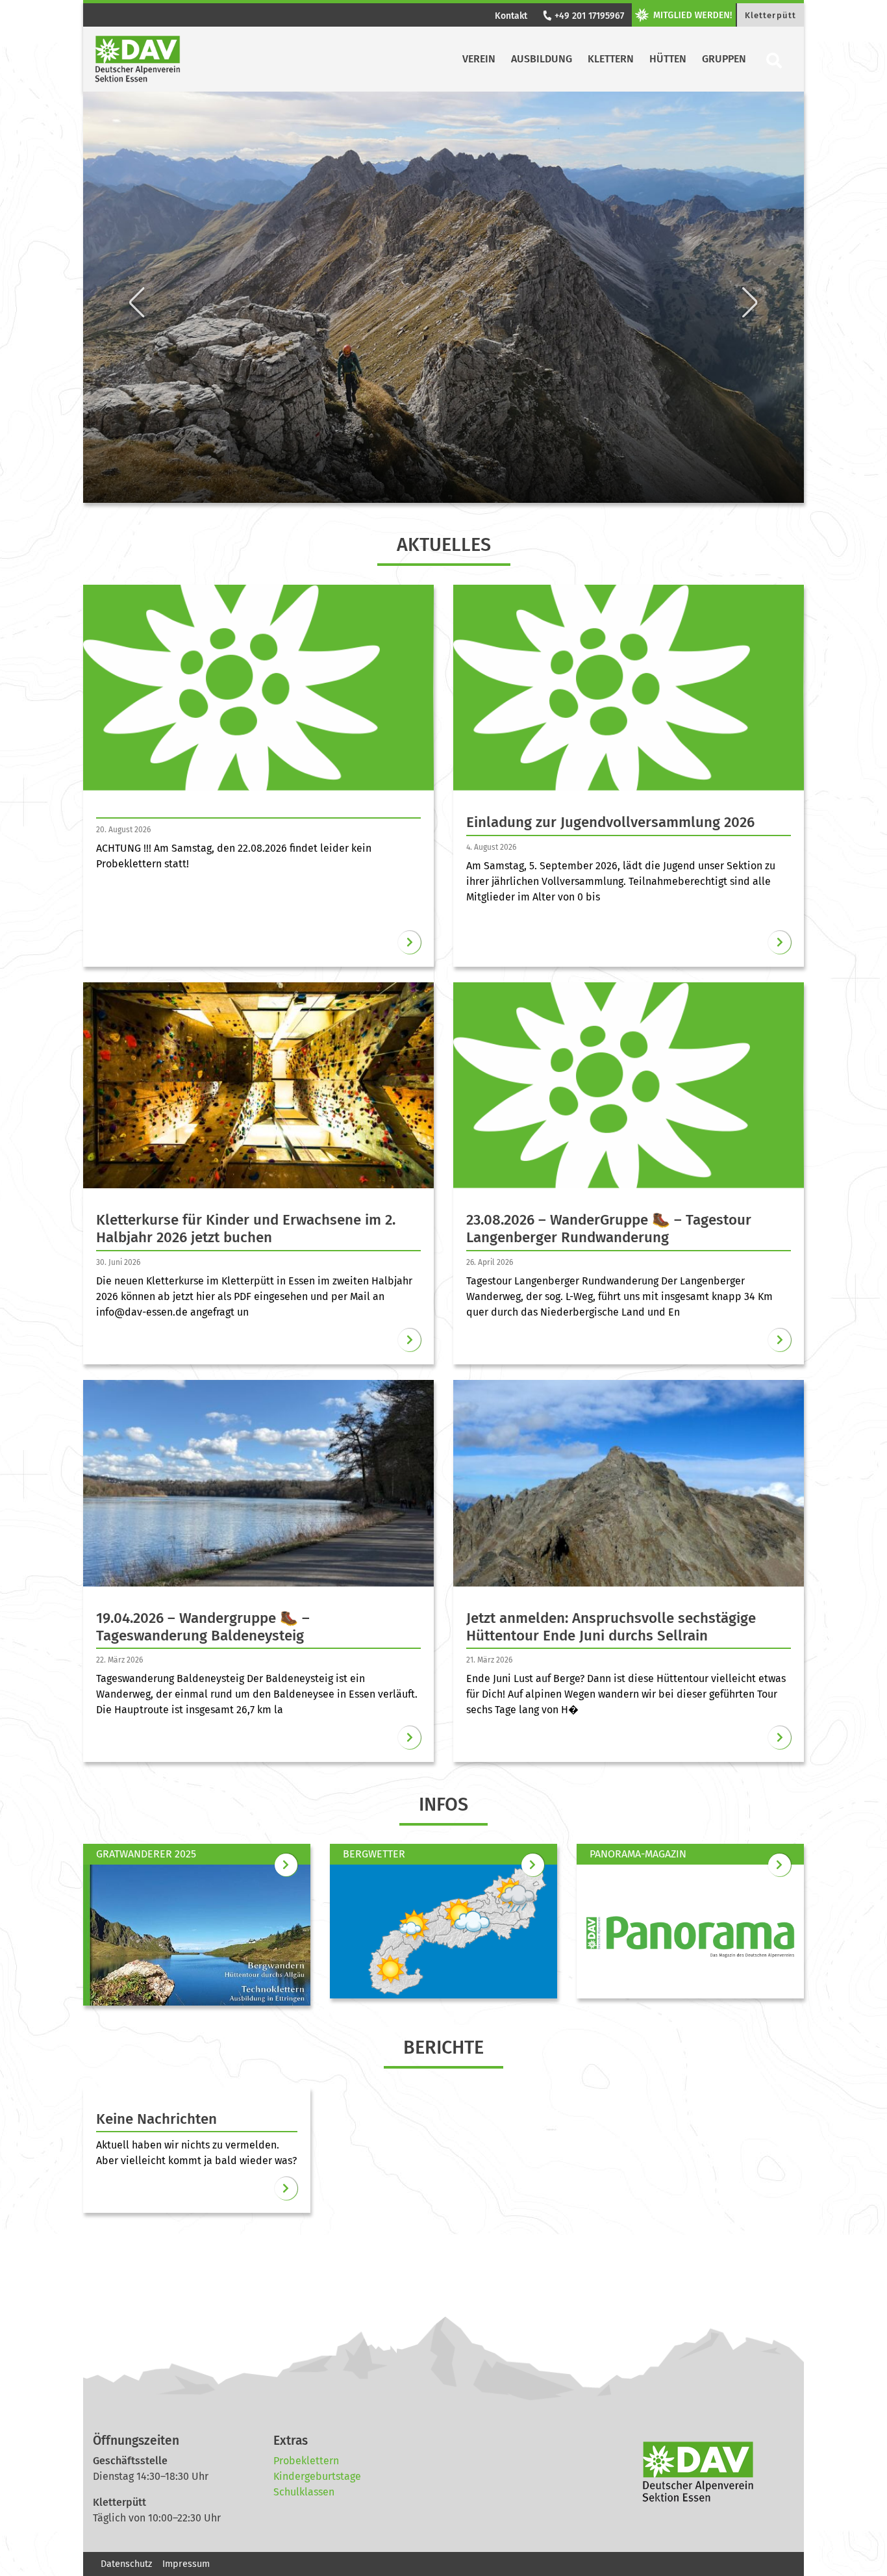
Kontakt (511, 16)
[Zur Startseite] (138, 59)
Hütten (668, 59)
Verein (479, 59)
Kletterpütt (770, 15)
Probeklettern (306, 2461)
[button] (137, 205)
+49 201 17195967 (588, 16)
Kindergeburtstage (317, 2476)
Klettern (611, 59)
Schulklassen (304, 2492)
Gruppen (724, 59)
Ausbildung (542, 59)
